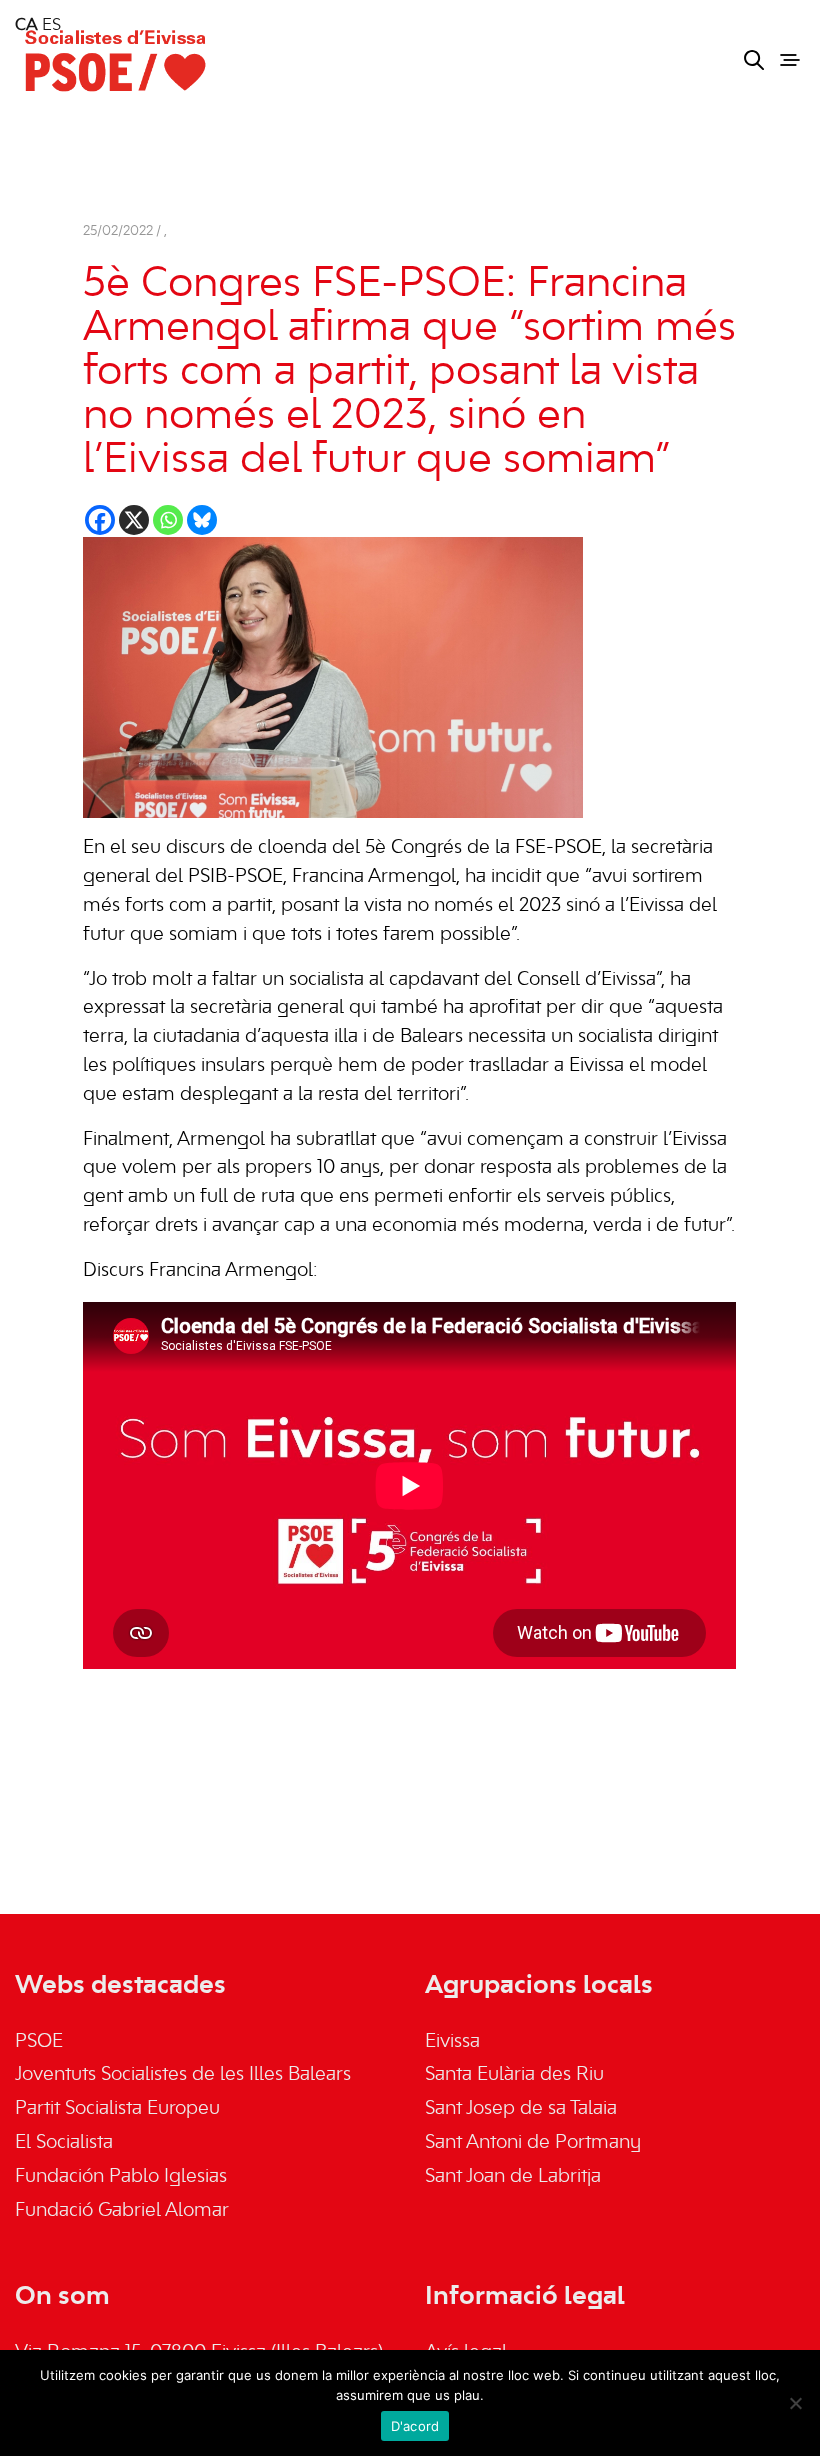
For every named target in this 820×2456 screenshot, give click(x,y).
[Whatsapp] (168, 520)
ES (51, 26)
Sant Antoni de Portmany (533, 2143)
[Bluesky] (202, 520)
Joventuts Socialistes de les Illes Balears (183, 2075)
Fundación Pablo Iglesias (121, 2177)
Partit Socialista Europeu (117, 2109)
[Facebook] (100, 520)
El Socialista (64, 2143)
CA (26, 26)
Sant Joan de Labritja (513, 2177)
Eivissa (452, 2042)
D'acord (415, 2426)
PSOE (39, 2042)
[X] (134, 520)
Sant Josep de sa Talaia (521, 2109)
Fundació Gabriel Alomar (122, 2211)
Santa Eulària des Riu (514, 2075)
